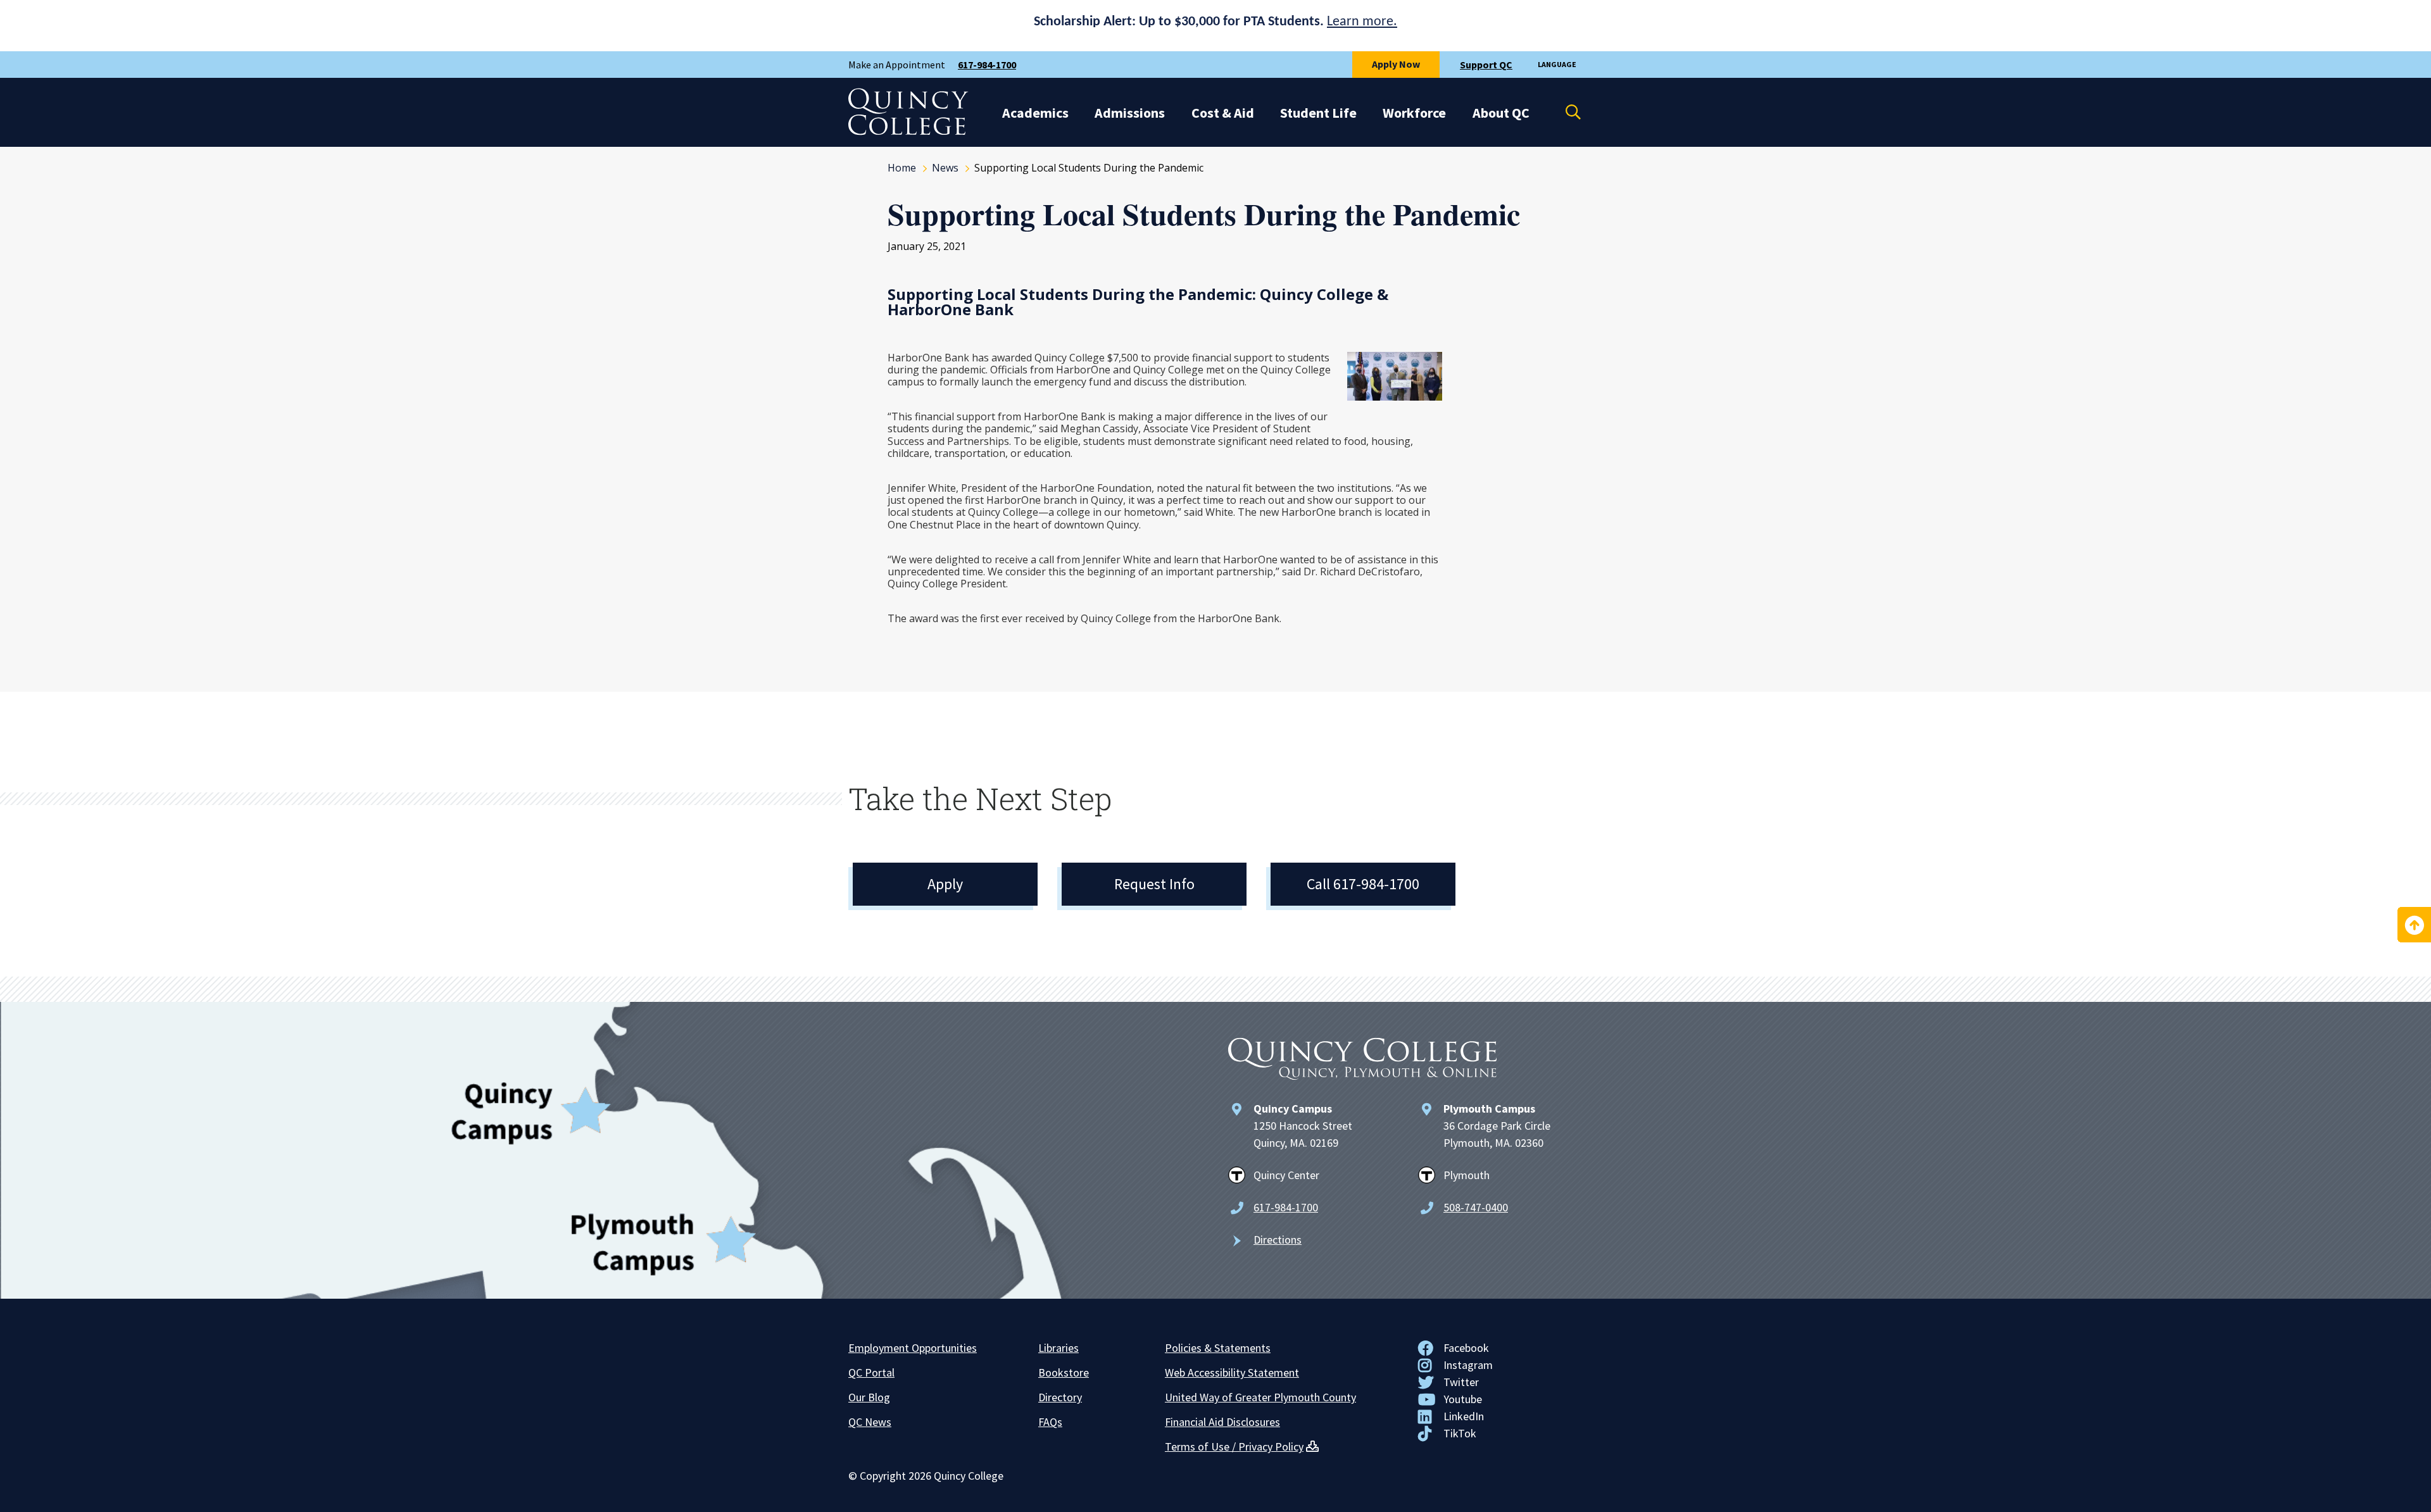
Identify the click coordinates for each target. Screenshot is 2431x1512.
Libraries (1058, 1348)
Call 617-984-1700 (1363, 884)
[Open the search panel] (1565, 112)
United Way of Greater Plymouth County (1260, 1397)
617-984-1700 (987, 65)
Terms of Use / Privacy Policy (1234, 1446)
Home (902, 168)
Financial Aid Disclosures (1222, 1422)
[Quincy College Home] (908, 132)
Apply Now (1396, 64)
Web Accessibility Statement (1232, 1372)
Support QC (1486, 65)
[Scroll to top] (2414, 925)
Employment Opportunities (913, 1348)
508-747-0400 (1476, 1207)
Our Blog (869, 1397)
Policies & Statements (1218, 1348)
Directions (1278, 1240)
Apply (945, 884)
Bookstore (1064, 1372)
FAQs (1050, 1422)
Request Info (1154, 884)
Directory (1060, 1397)
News (945, 168)
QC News (870, 1422)
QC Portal (871, 1372)
